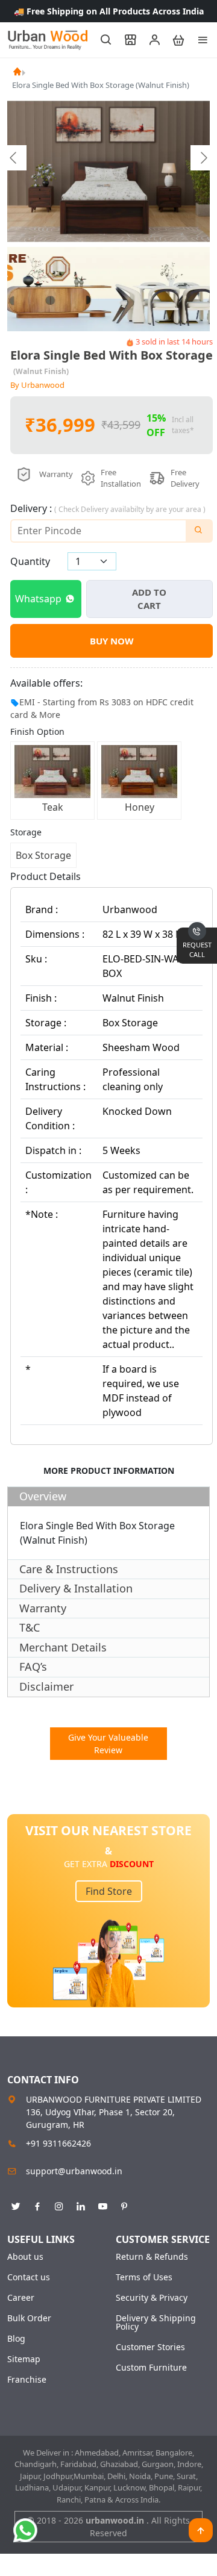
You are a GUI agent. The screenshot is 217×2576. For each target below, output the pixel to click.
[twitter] (16, 2204)
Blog (16, 2339)
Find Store (109, 1891)
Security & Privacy (152, 2298)
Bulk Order (29, 2318)
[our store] (125, 40)
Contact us (29, 2277)
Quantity (30, 561)
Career (21, 2298)
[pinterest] (124, 2204)
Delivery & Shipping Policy (156, 2322)
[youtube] (102, 2204)
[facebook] (37, 2204)
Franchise (27, 2380)
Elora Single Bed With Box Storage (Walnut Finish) (101, 85)
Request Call (197, 950)
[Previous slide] (14, 158)
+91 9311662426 (58, 2143)
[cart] (173, 40)
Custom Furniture (151, 2368)
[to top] (201, 2530)
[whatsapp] (25, 2530)
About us (25, 2257)
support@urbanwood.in (74, 2171)
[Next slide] (203, 158)
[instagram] (59, 2204)
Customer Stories (150, 2347)
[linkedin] (81, 2204)
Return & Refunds (152, 2257)
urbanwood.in (116, 2520)
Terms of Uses (144, 2277)
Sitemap (24, 2359)
